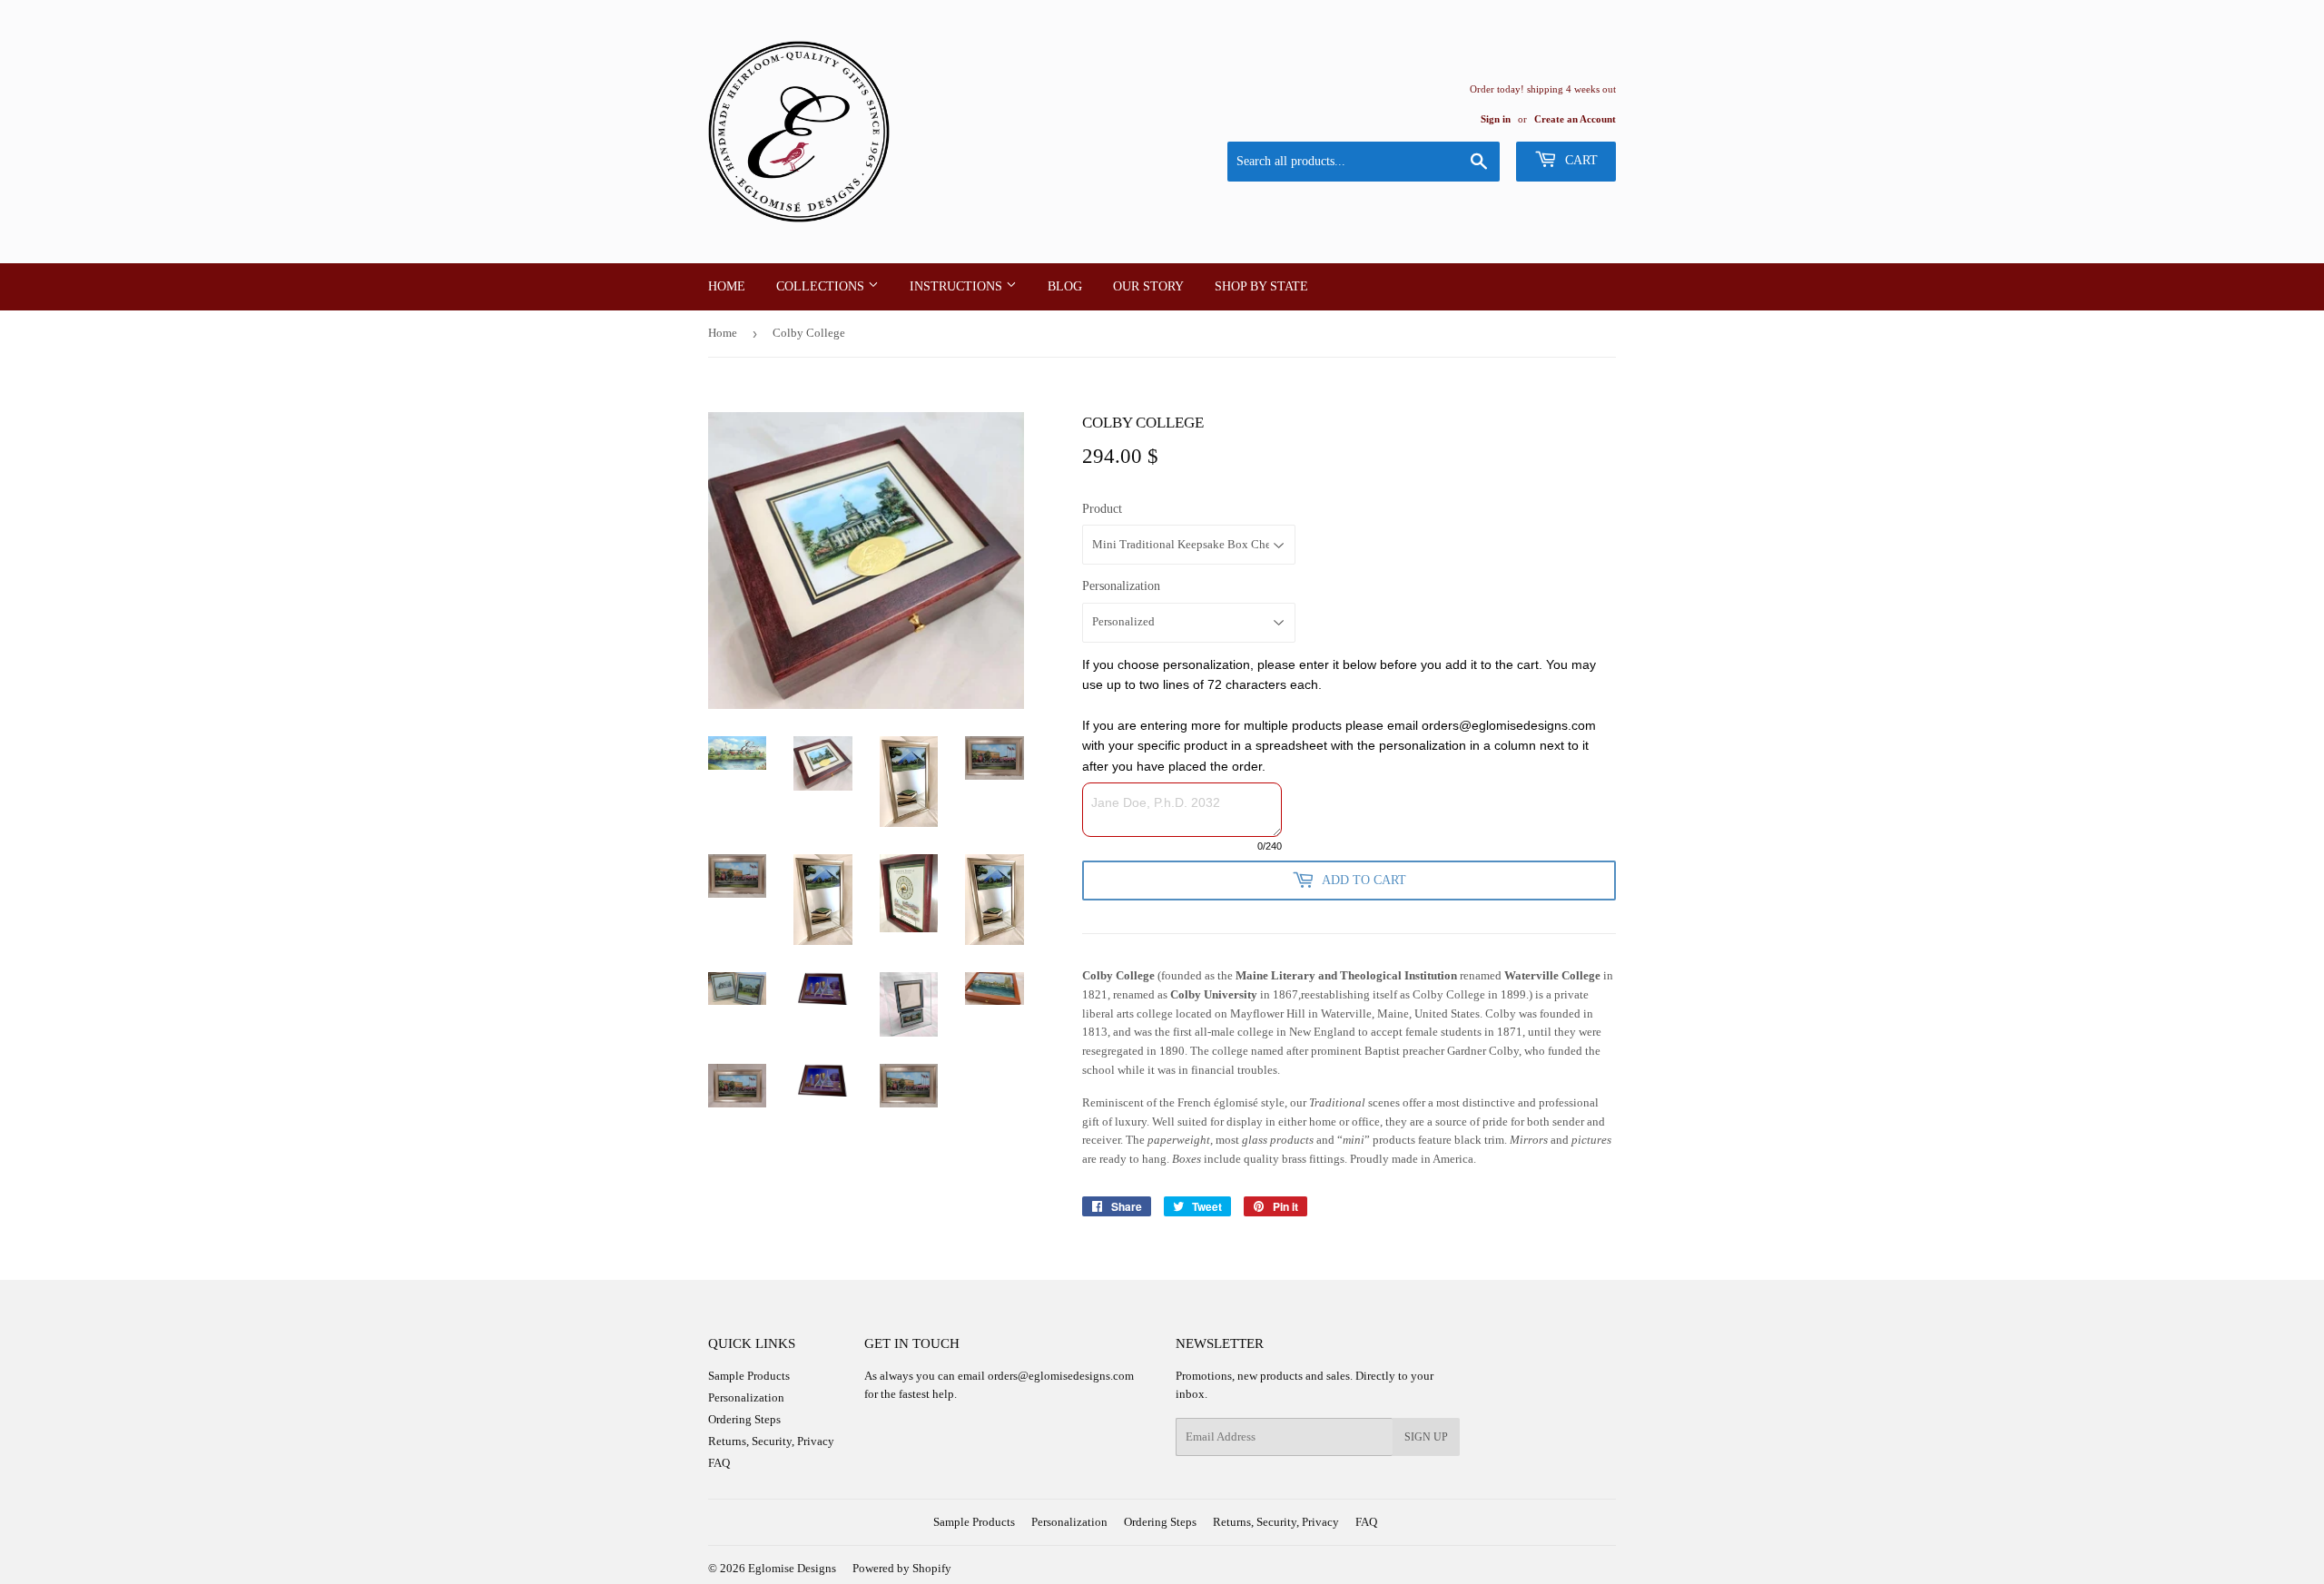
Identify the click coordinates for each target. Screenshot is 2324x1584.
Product (1102, 509)
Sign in (1496, 119)
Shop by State (1261, 286)
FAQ (719, 1463)
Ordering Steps (744, 1419)
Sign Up (1426, 1437)
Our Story (1148, 286)
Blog (1065, 286)
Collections (822, 286)
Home (727, 286)
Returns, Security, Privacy (771, 1441)
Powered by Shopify (902, 1568)
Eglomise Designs (792, 1568)
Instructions (958, 286)
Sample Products (749, 1376)
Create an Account (1575, 119)
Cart (1580, 160)
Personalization (1121, 586)
